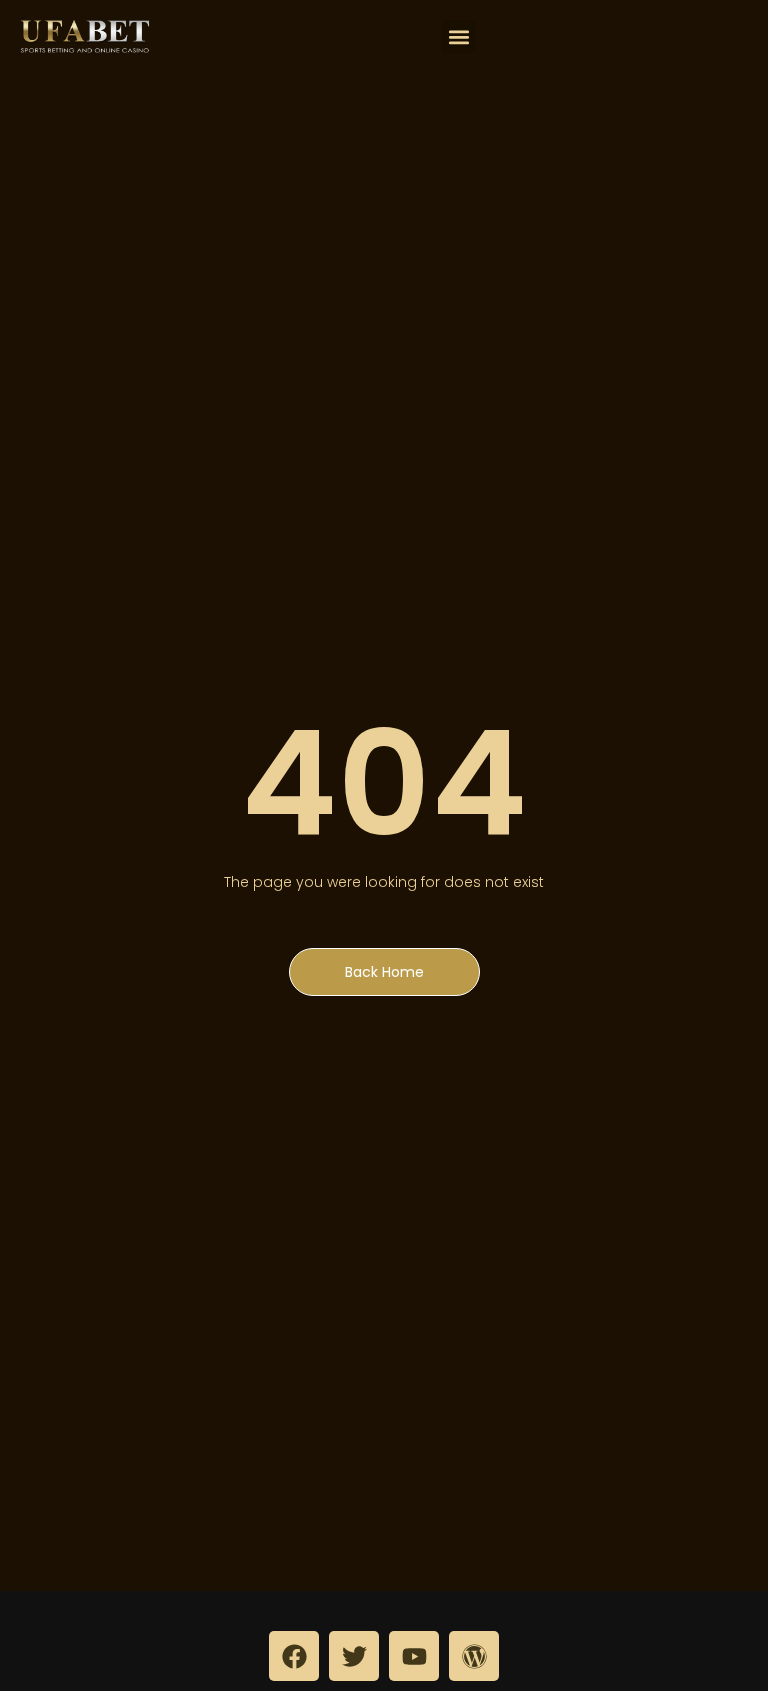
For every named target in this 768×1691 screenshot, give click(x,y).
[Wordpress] (474, 1656)
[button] (458, 36)
